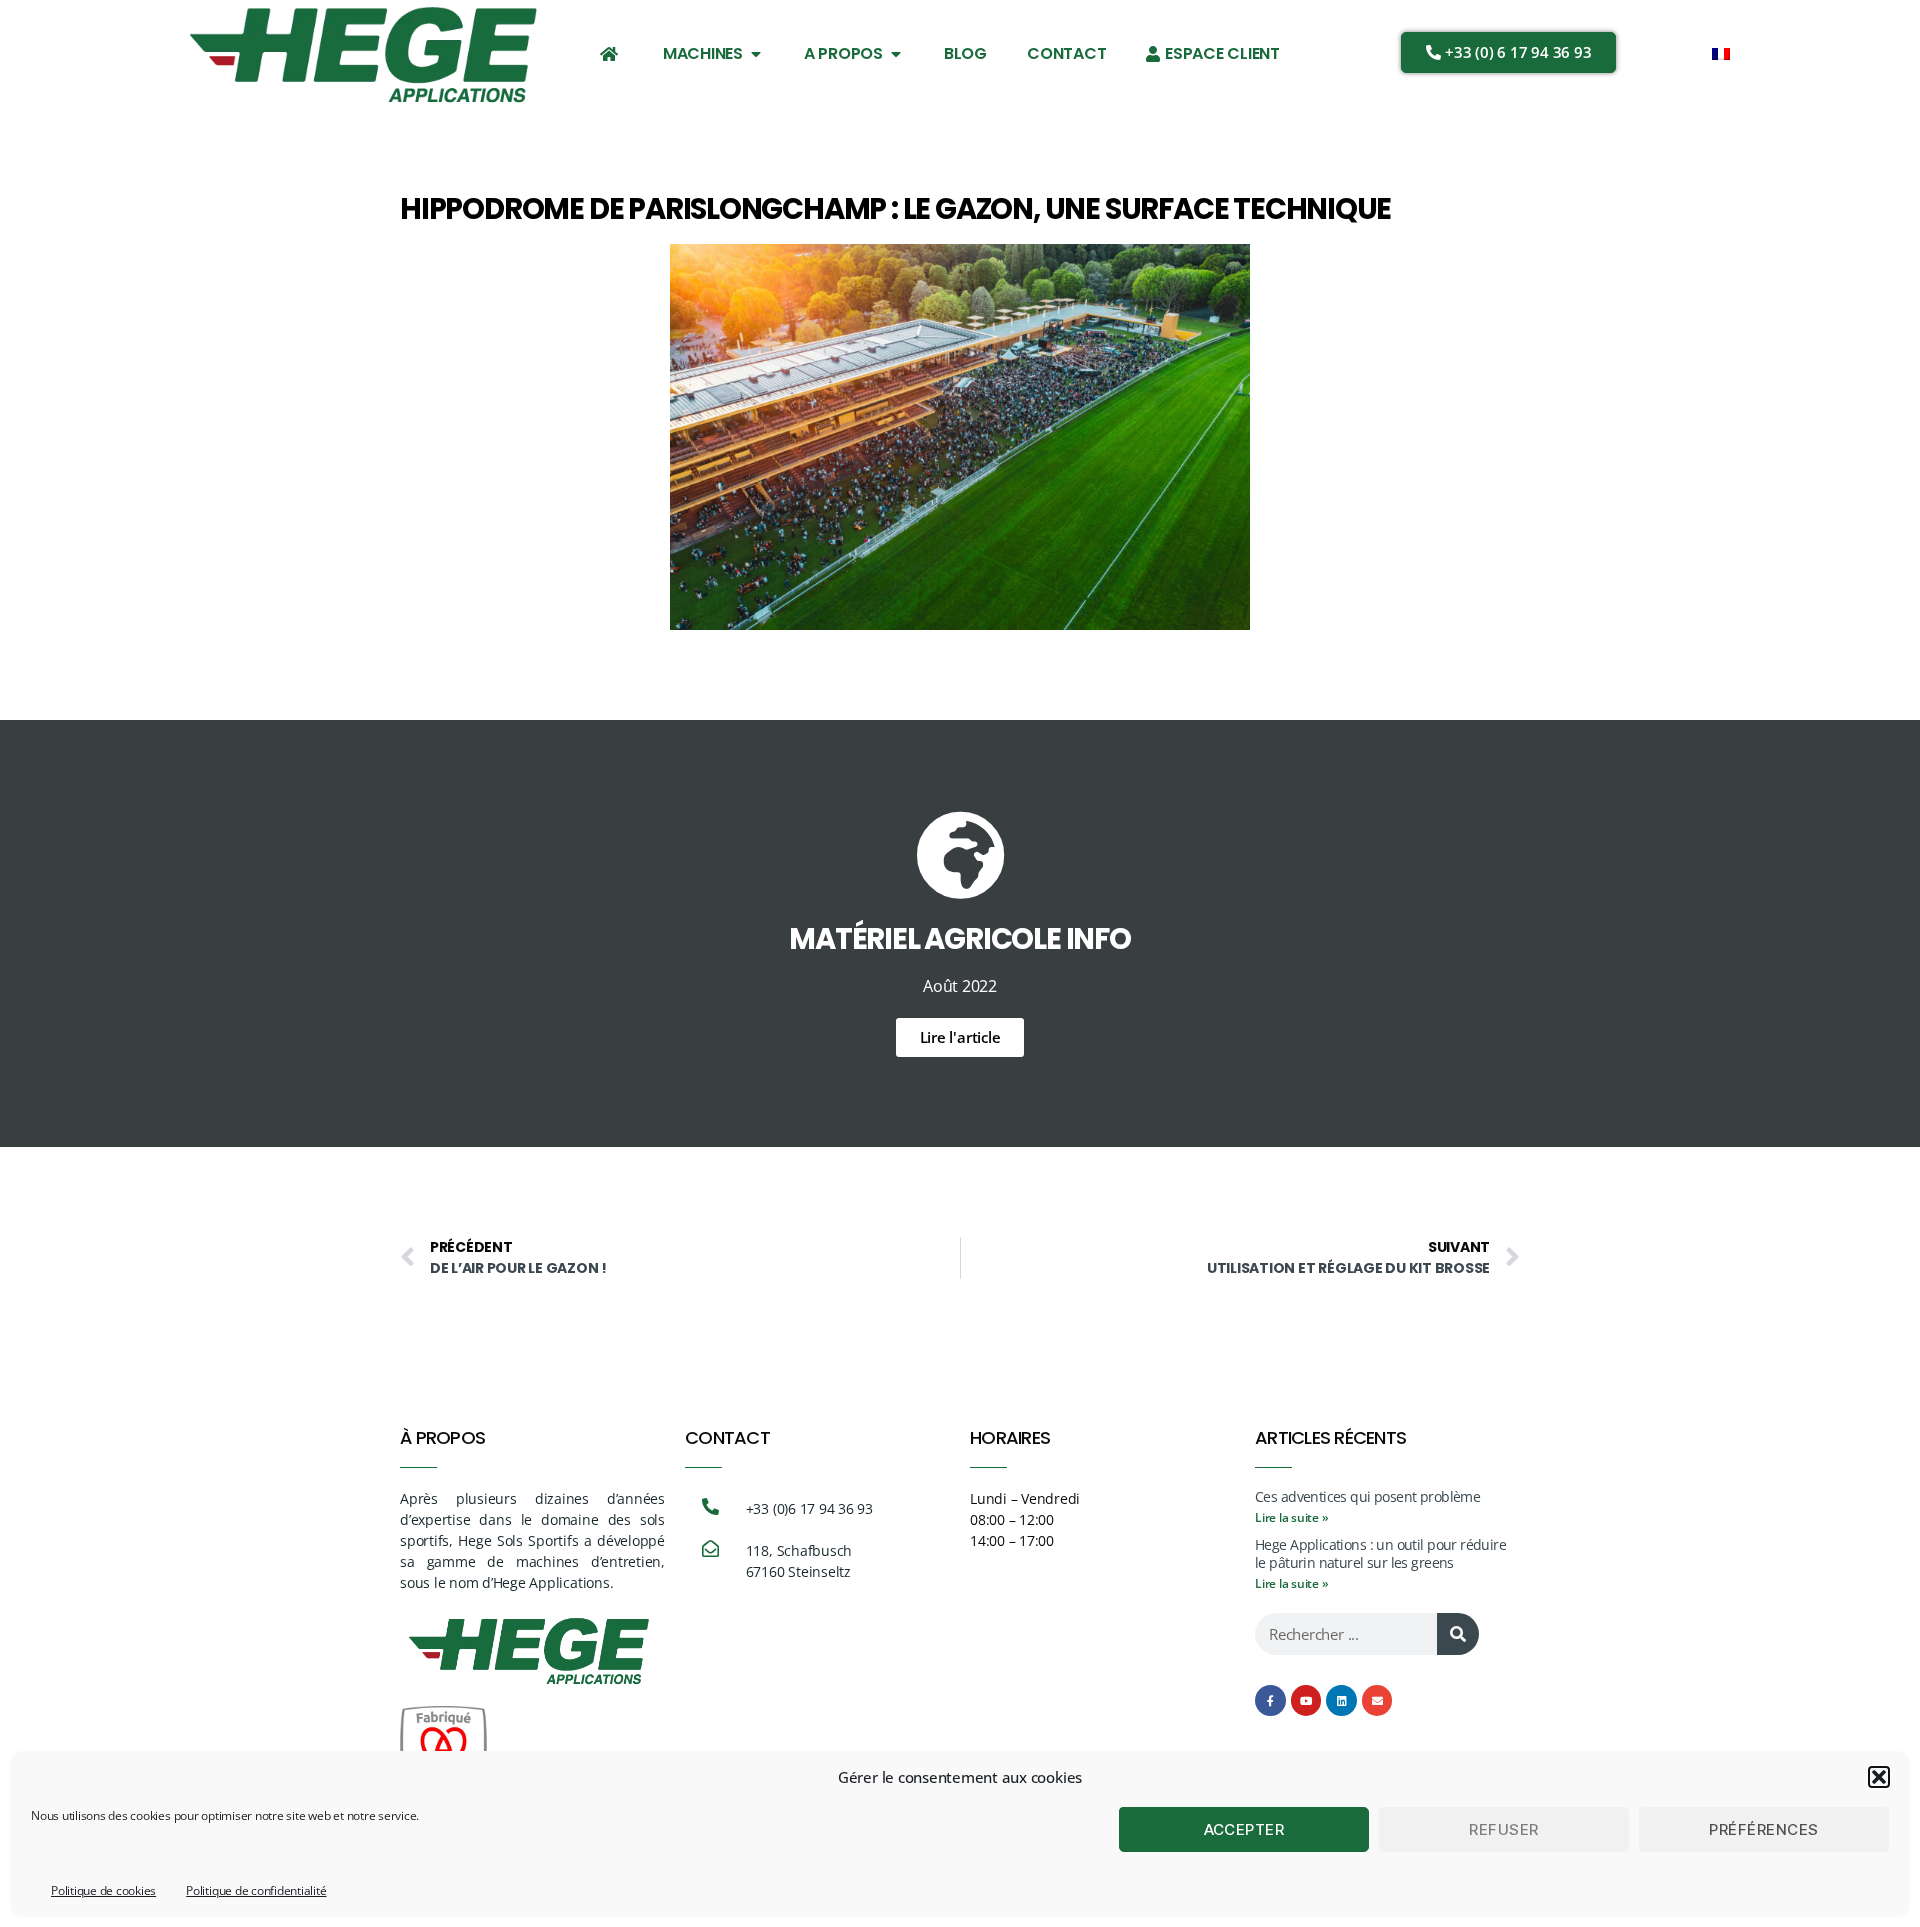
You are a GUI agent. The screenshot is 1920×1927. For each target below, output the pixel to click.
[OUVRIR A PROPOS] (896, 54)
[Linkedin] (1341, 1700)
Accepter (1244, 1829)
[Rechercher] (1458, 1634)
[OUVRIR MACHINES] (756, 54)
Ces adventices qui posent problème (1367, 1496)
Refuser (1504, 1829)
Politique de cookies (103, 1890)
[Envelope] (1377, 1700)
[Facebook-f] (1270, 1700)
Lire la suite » (1291, 1517)
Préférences (1764, 1829)
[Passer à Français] (1721, 52)
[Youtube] (1306, 1700)
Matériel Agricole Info (959, 939)
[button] (1879, 1777)
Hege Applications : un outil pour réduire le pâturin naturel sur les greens (1380, 1553)
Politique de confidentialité (256, 1890)
